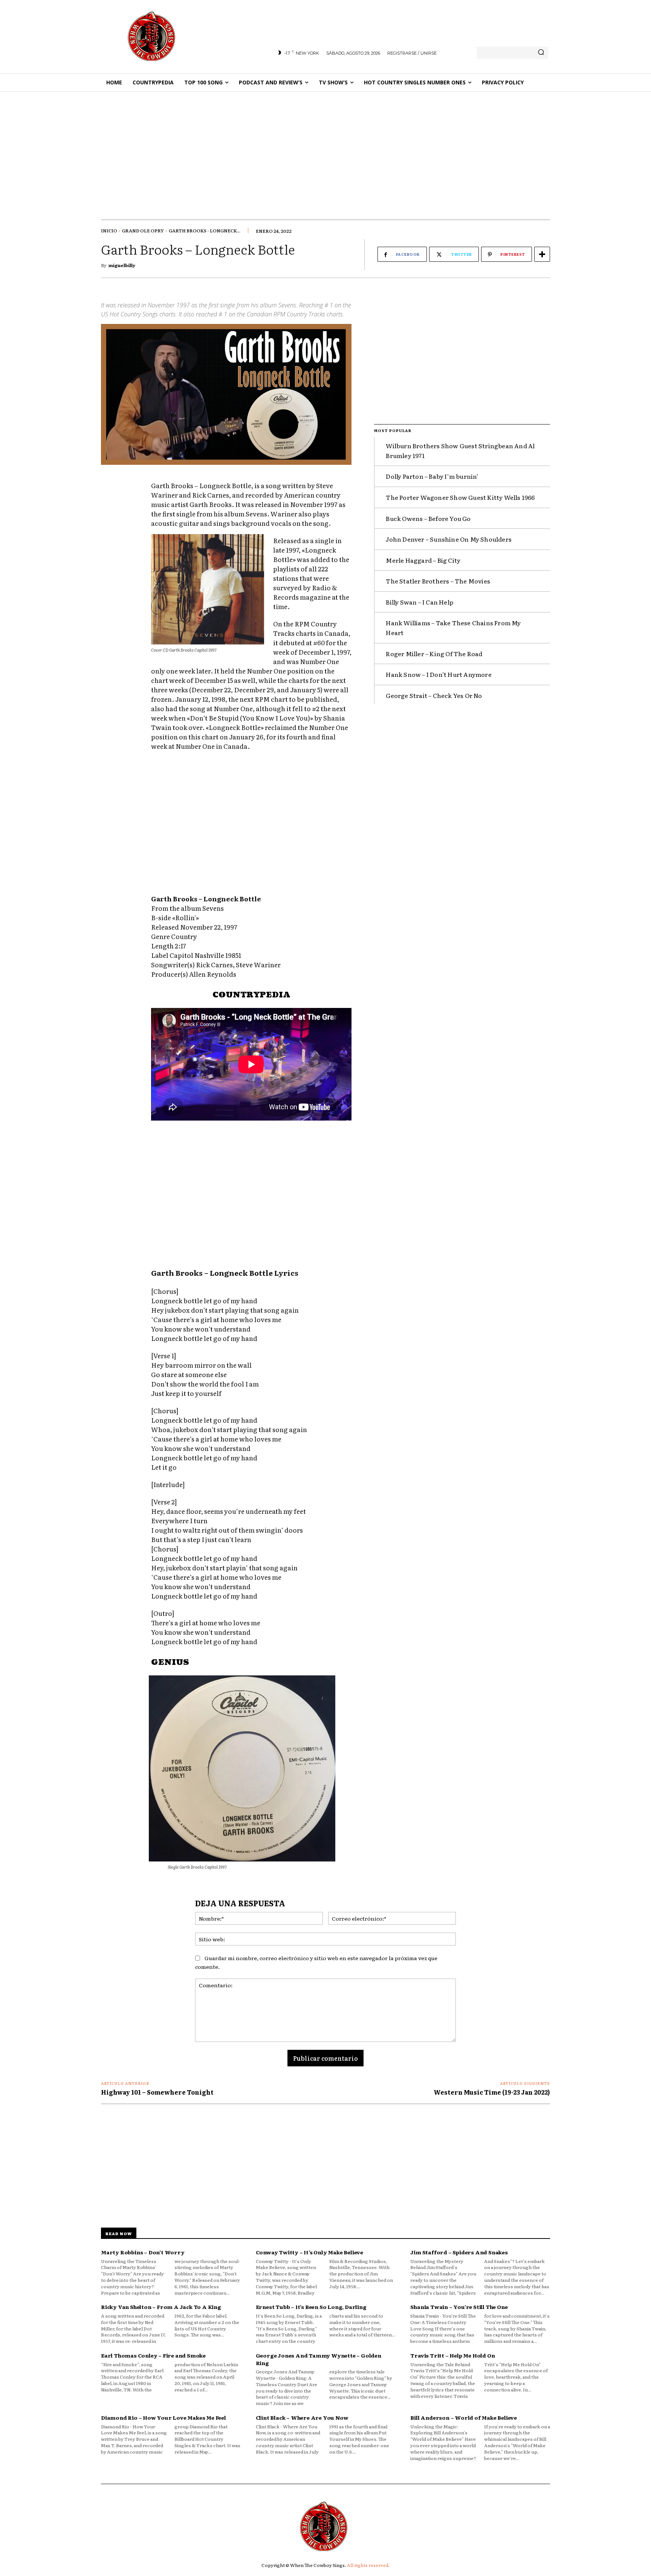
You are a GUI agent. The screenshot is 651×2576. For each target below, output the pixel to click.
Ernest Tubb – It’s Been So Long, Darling (311, 2307)
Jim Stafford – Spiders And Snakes (459, 2252)
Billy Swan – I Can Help (419, 602)
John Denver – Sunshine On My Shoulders (449, 539)
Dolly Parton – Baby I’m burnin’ (432, 476)
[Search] (541, 53)
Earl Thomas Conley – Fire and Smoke (153, 2355)
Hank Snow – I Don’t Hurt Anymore (439, 674)
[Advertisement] (325, 148)
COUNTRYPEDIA (251, 995)
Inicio (109, 231)
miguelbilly (122, 265)
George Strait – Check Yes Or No (434, 695)
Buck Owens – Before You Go (428, 518)
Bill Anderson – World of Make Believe (464, 2417)
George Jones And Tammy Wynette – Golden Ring (319, 2359)
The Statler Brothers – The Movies (438, 581)
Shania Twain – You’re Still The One (459, 2307)
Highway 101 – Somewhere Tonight (157, 2092)
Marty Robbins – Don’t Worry (143, 2252)
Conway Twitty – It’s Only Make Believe (309, 2252)
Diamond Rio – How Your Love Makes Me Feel (164, 2417)
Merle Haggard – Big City (423, 560)
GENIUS (170, 1663)
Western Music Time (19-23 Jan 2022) (492, 2092)
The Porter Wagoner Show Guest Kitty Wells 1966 (460, 497)
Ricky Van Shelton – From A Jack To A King (161, 2307)
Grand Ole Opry (143, 231)
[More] (542, 254)
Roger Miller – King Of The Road (434, 654)
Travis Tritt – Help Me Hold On (452, 2355)
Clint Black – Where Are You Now (302, 2417)
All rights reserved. (368, 2565)
